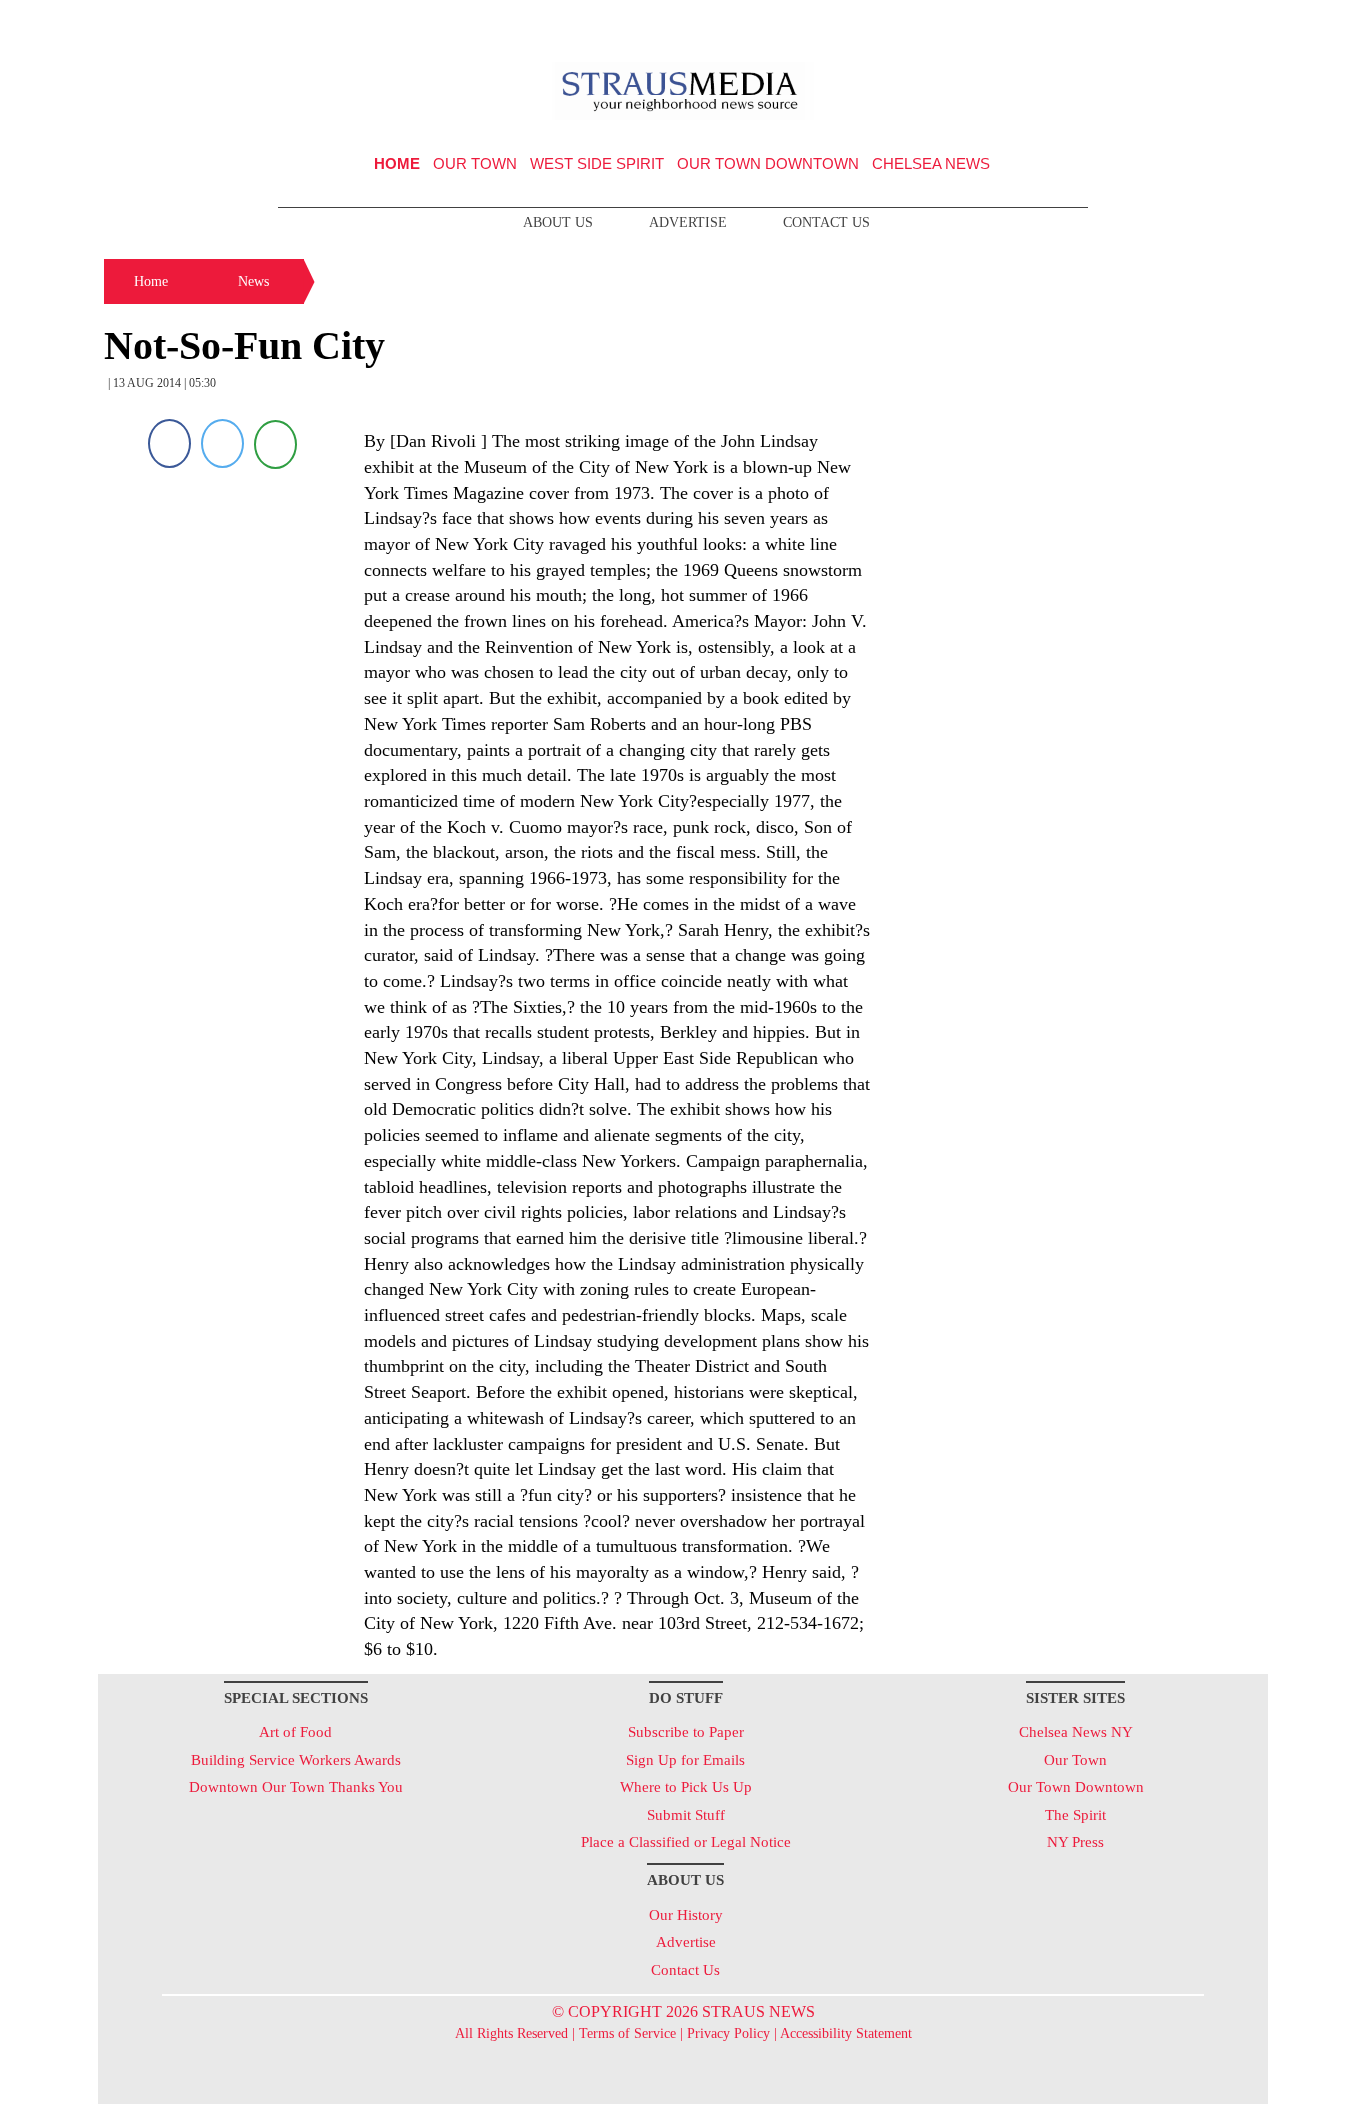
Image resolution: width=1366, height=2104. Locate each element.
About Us (558, 222)
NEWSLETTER (1096, 23)
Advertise (688, 222)
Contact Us (826, 222)
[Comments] (275, 443)
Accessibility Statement (846, 2033)
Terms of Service (627, 2033)
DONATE (1211, 23)
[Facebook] (169, 443)
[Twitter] (222, 443)
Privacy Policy (728, 2033)
